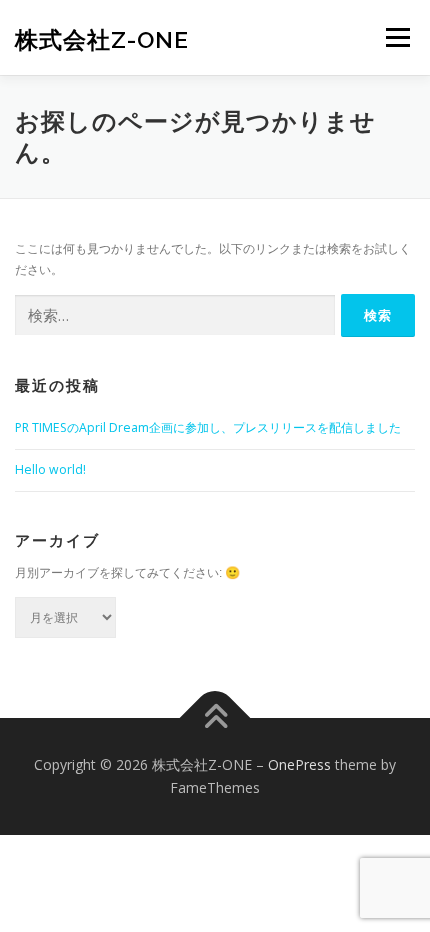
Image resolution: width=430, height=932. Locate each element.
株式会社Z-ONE (102, 39)
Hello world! (50, 469)
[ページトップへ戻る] (215, 717)
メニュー (397, 37)
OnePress (299, 764)
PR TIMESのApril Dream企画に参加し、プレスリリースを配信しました (208, 427)
